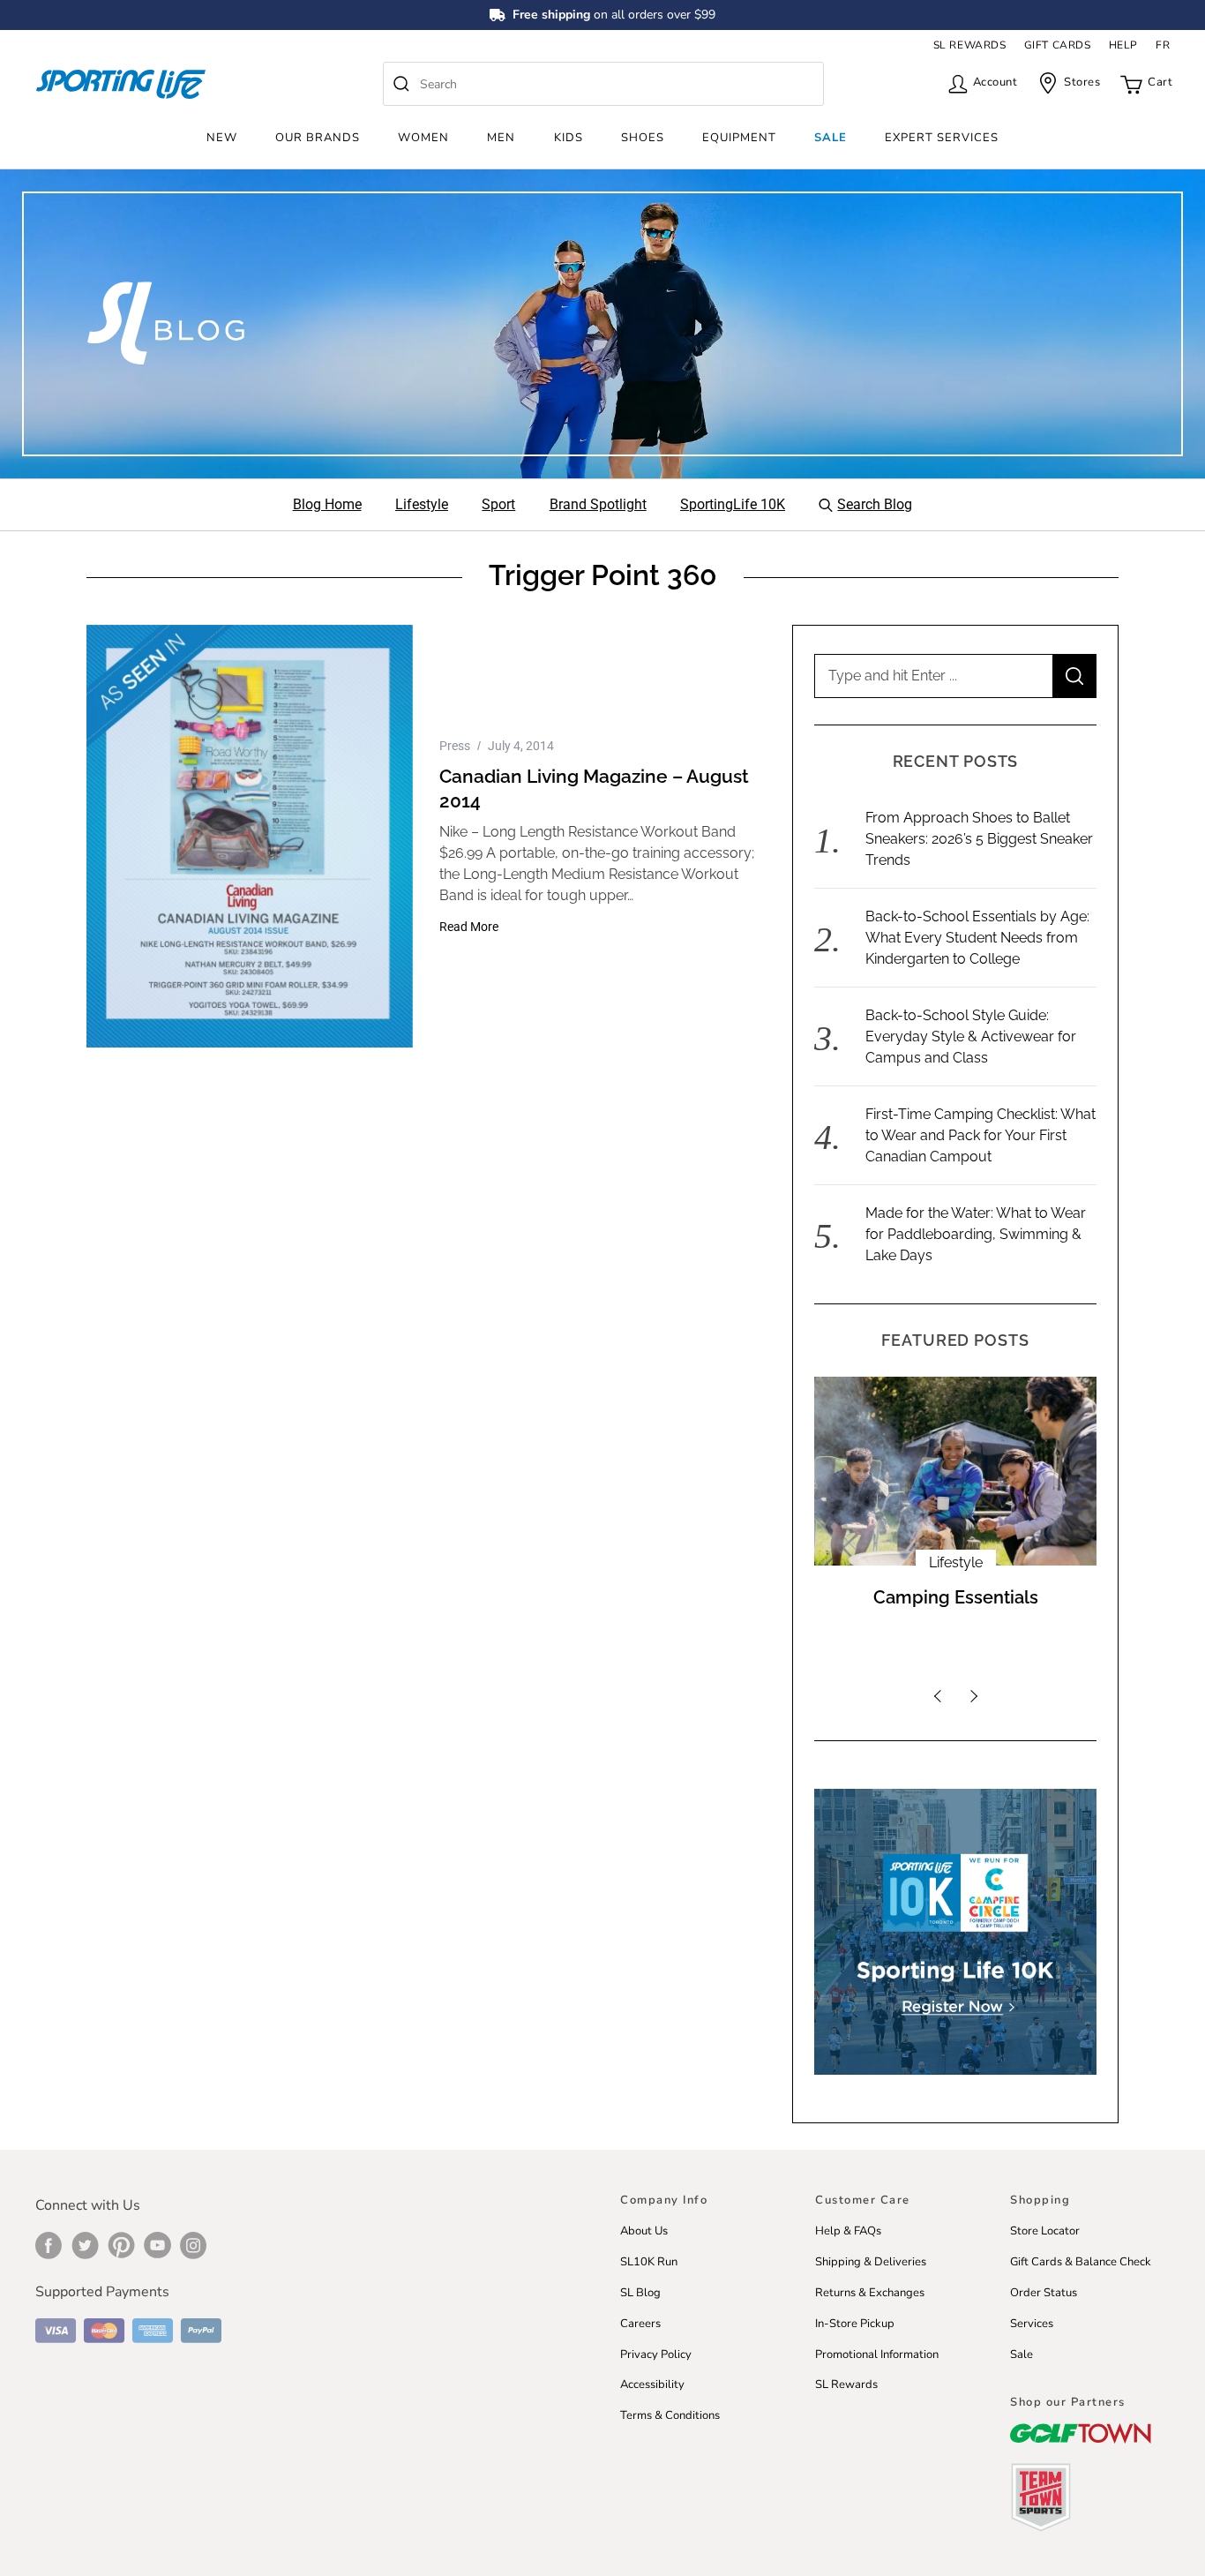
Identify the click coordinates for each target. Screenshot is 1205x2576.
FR (1163, 45)
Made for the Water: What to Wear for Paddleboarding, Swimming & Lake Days (976, 1234)
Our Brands (318, 138)
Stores (1082, 82)
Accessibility (652, 2384)
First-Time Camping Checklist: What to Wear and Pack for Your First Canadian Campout (980, 1135)
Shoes (643, 138)
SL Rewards (846, 2384)
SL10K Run (649, 2262)
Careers (640, 2324)
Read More (469, 927)
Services (1032, 2324)
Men (501, 138)
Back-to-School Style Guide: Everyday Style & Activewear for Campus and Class (971, 1036)
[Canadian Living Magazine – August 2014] (250, 836)
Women (423, 138)
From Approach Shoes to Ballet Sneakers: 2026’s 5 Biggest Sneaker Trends (979, 839)
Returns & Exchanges (870, 2293)
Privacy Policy (656, 2354)
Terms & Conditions (670, 2415)
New (222, 138)
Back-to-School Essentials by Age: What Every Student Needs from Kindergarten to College (977, 938)
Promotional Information (877, 2354)
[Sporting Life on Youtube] (157, 2245)
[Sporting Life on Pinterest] (121, 2245)
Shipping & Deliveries (871, 2262)
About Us (644, 2231)
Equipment (739, 138)
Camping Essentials (956, 1597)
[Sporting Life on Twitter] (85, 2245)
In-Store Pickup (855, 2324)
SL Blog (640, 2293)
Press (455, 746)
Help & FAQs (848, 2231)
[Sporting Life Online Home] (121, 84)
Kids (569, 138)
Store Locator (1045, 2231)
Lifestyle (956, 1562)
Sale (831, 138)
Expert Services (942, 138)
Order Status (1044, 2293)
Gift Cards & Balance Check (1081, 2262)
